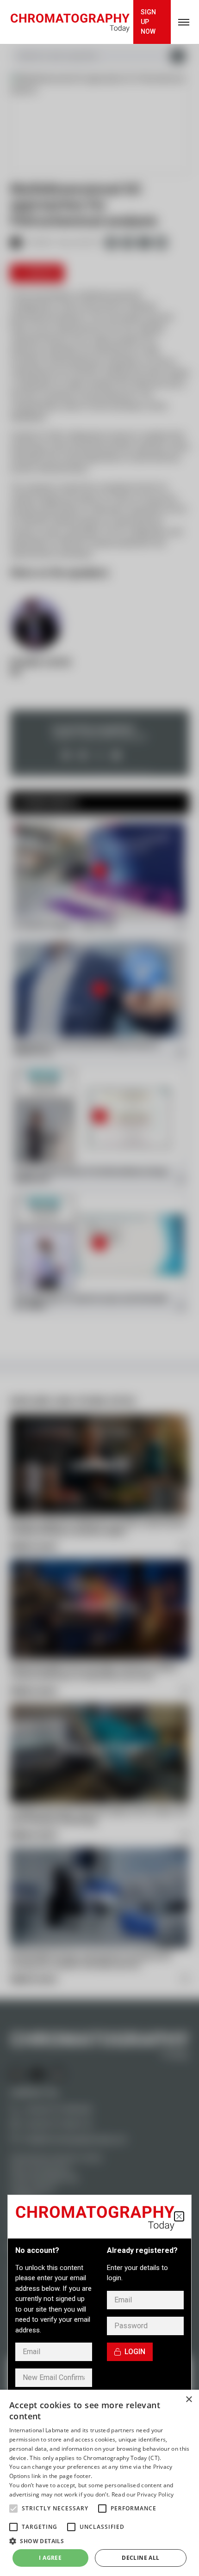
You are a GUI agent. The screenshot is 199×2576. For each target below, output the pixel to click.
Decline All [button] (140, 2558)
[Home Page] (70, 22)
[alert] (99, 2483)
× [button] (189, 2400)
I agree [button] (50, 2558)
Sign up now (148, 22)
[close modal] (179, 2216)
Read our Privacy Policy (143, 2494)
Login (135, 2352)
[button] (13, 2509)
